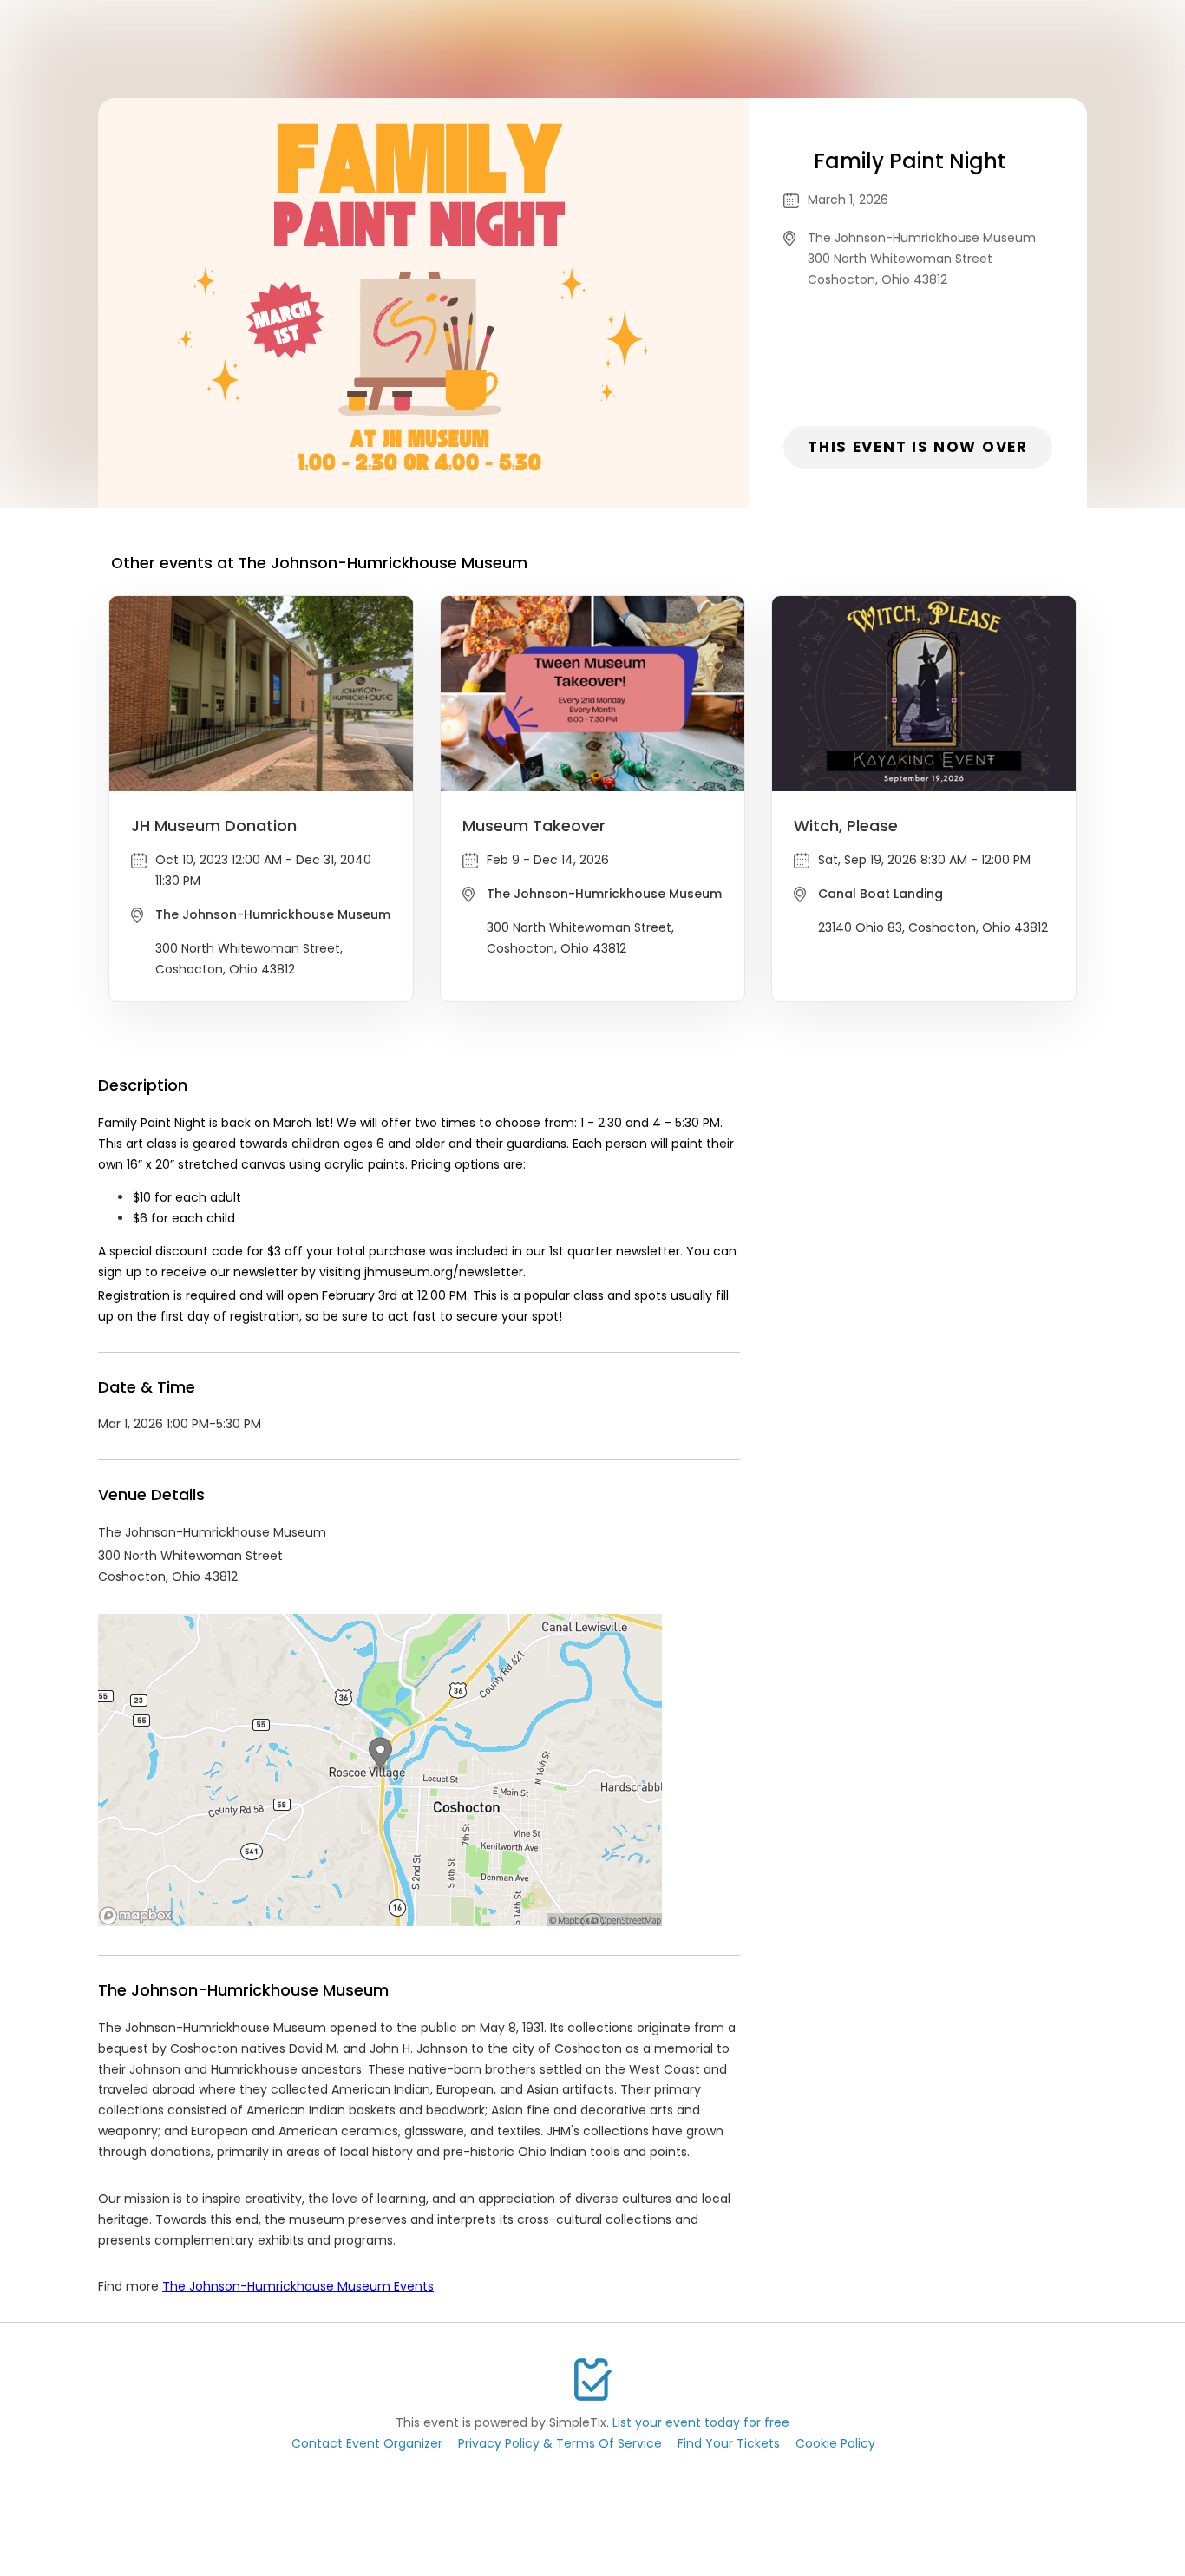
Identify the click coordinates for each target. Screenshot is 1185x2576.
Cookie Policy (835, 2443)
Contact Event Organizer (367, 2443)
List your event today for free (701, 2422)
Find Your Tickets (729, 2443)
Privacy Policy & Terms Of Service (560, 2443)
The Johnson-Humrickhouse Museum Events (298, 2286)
